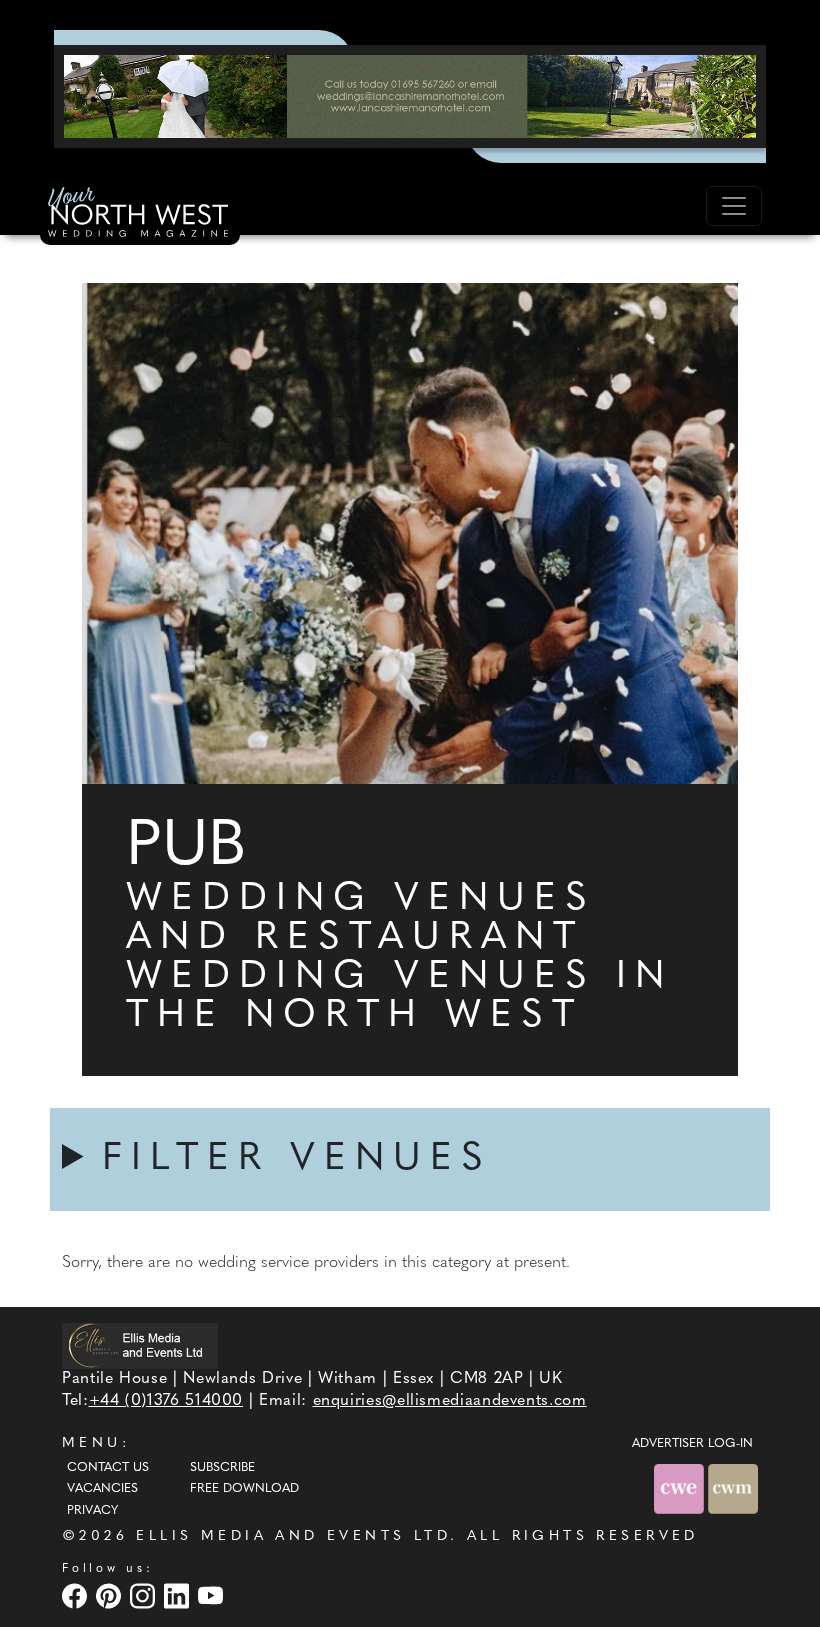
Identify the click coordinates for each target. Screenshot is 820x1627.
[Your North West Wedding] (140, 215)
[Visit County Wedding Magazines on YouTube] (213, 1595)
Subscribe (222, 1468)
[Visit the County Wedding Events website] (681, 1488)
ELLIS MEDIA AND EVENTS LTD (293, 1536)
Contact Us (108, 1468)
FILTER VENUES (297, 1159)
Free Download (244, 1489)
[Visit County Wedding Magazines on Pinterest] (111, 1595)
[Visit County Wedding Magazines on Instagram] (145, 1595)
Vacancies (102, 1489)
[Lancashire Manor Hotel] (410, 96)
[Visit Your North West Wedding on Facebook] (77, 1595)
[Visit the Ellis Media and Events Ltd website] (140, 1345)
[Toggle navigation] (734, 206)
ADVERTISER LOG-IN (692, 1444)
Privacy (92, 1511)
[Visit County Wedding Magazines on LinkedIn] (179, 1595)
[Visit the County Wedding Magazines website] (733, 1488)
